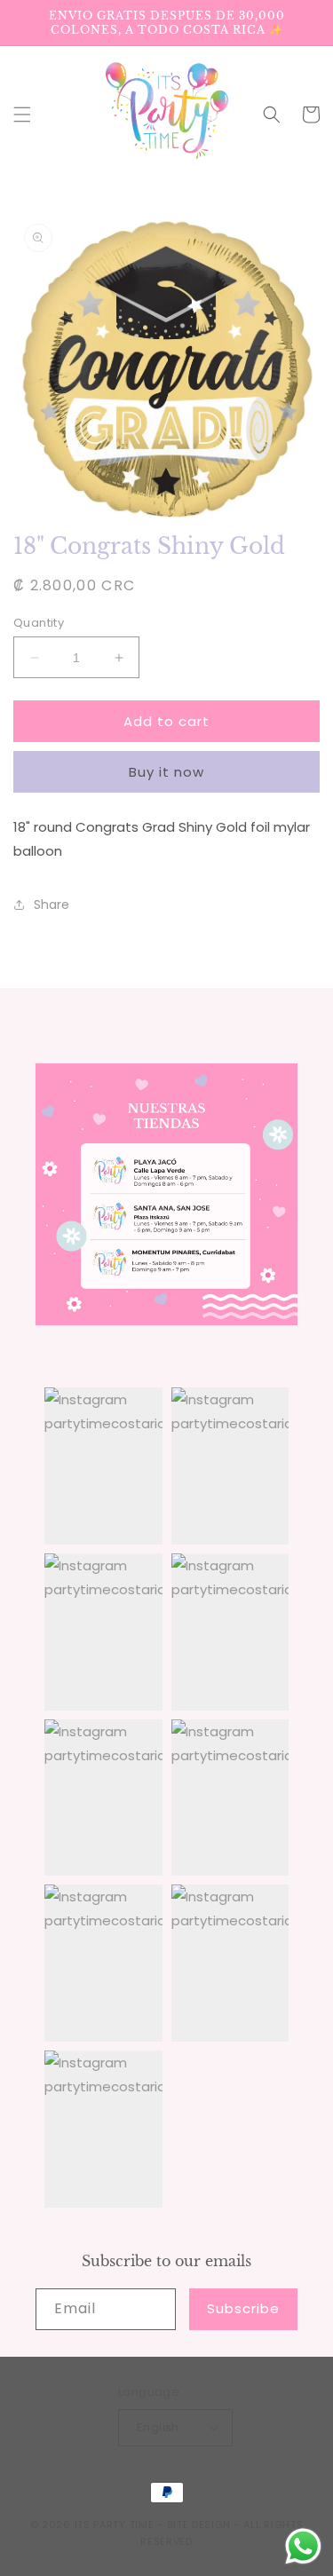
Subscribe (243, 2308)
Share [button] (52, 905)
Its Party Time (115, 2525)
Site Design (199, 2525)
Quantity (39, 623)
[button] (22, 115)
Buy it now (166, 772)
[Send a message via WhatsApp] (303, 2546)
